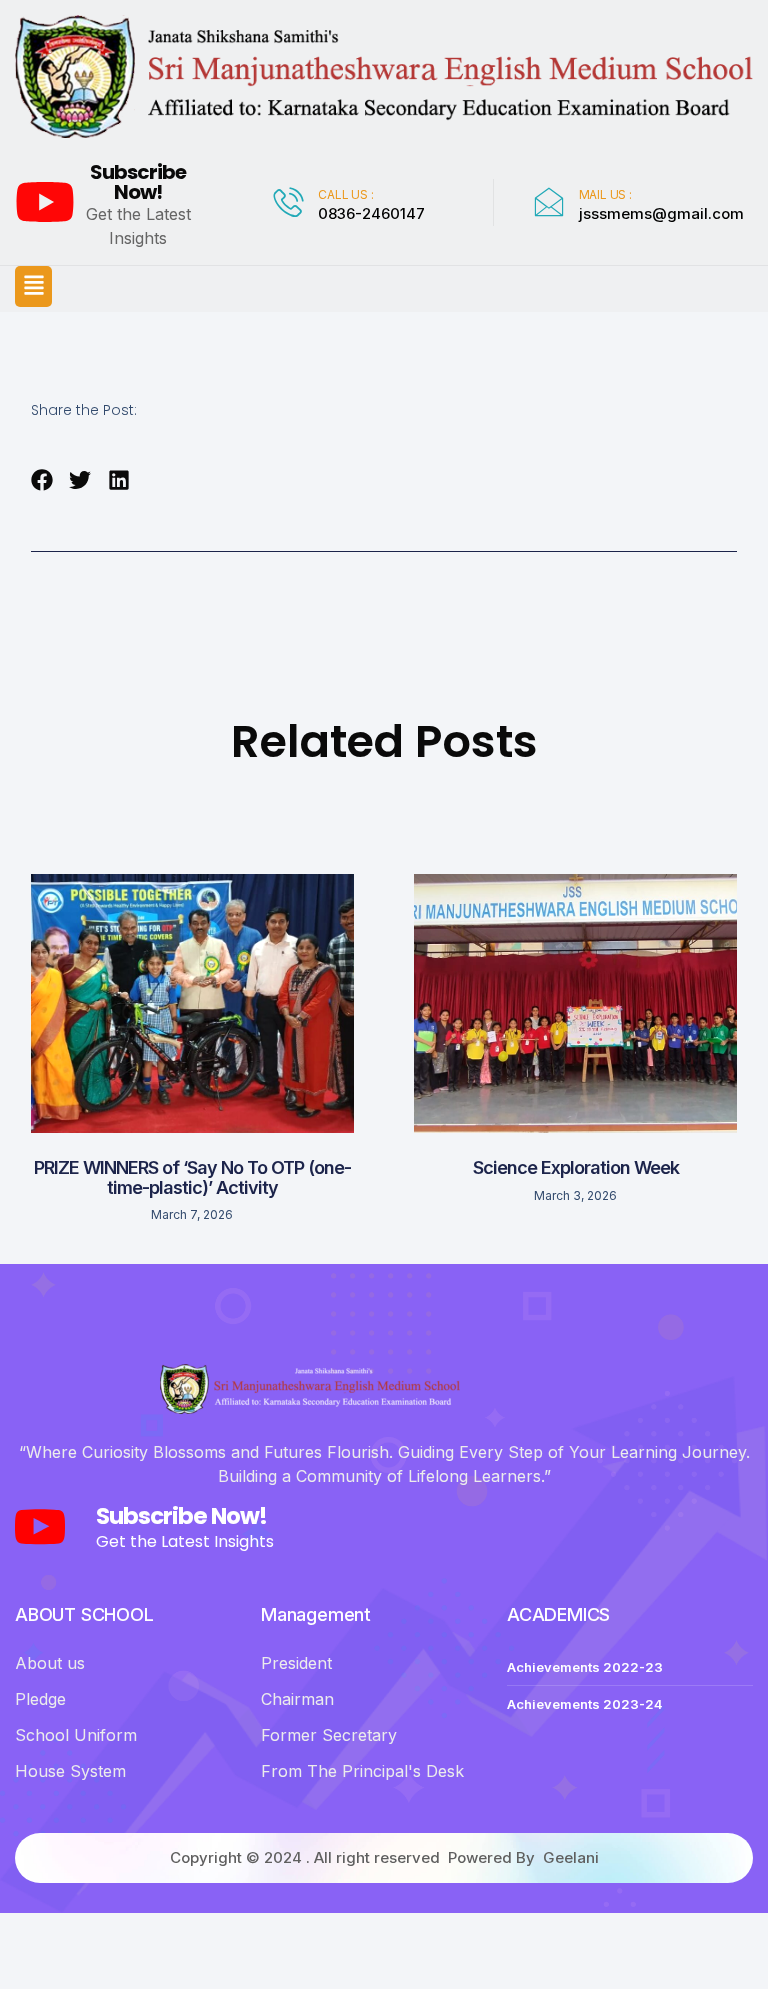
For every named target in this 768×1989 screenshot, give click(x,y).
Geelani (571, 1857)
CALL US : (345, 194)
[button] (33, 286)
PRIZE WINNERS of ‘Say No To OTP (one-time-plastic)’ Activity (192, 1177)
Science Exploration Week (576, 1167)
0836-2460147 (371, 213)
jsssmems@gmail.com (661, 213)
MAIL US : (605, 194)
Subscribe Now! (138, 182)
